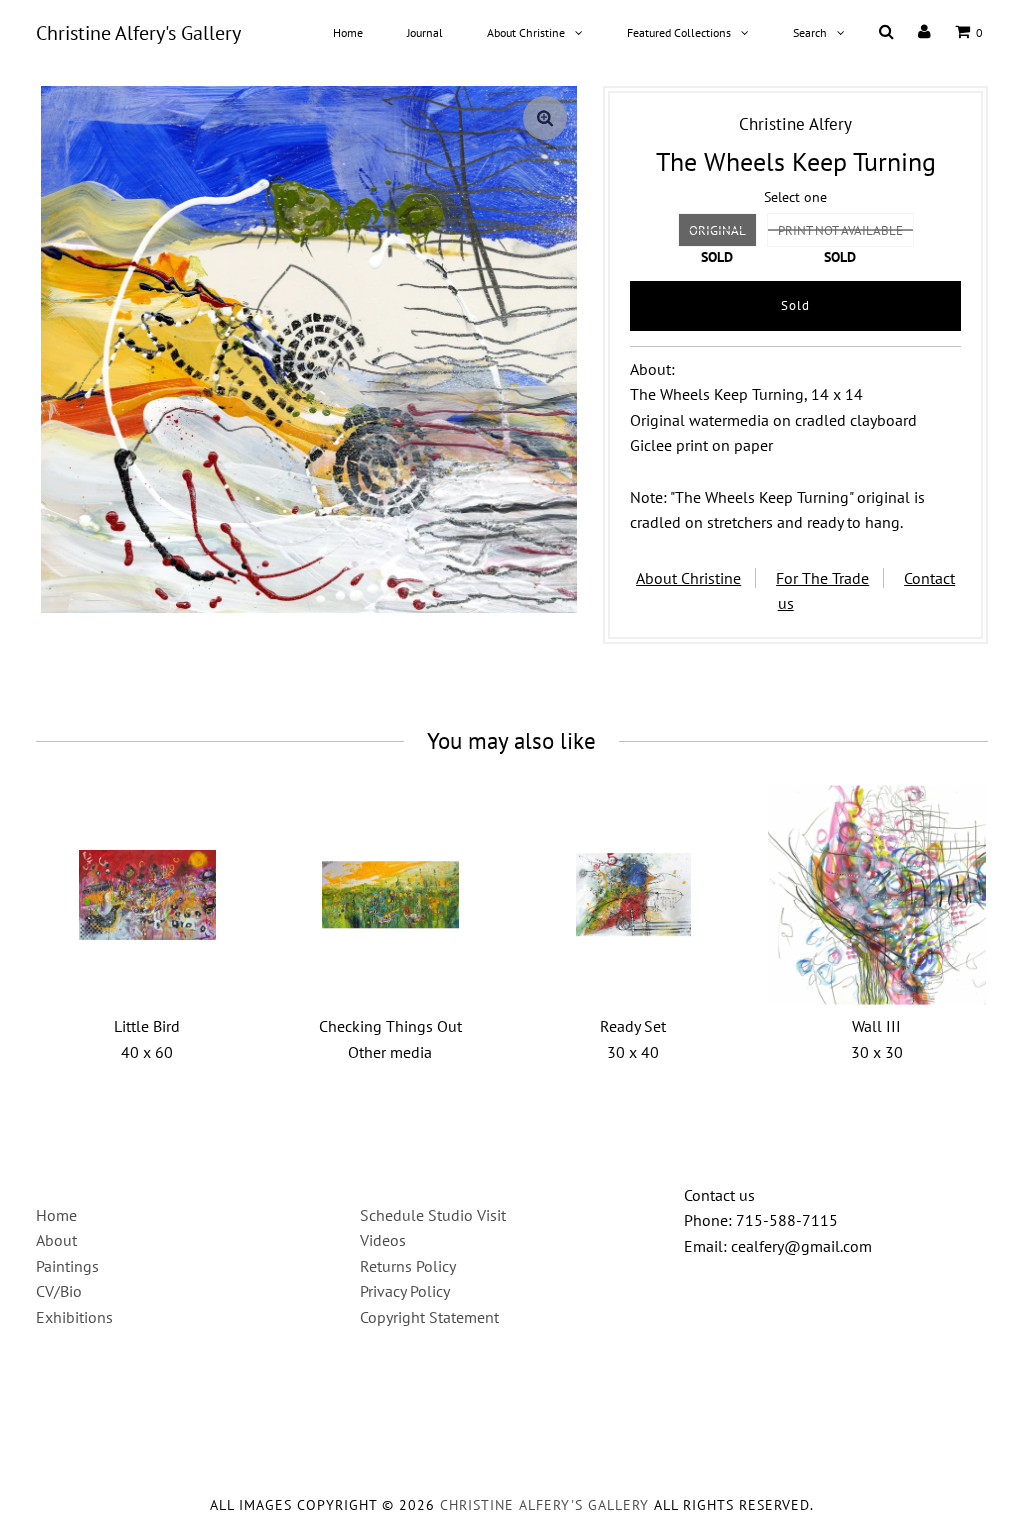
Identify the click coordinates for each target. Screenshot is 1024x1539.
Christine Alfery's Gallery (138, 33)
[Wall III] (876, 894)
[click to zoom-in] (545, 118)
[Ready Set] (633, 894)
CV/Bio (59, 1291)
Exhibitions (74, 1317)
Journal (425, 32)
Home (348, 32)
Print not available (840, 230)
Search (810, 32)
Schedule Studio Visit (433, 1215)
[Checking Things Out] (390, 894)
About (56, 1240)
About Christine (526, 32)
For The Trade (822, 578)
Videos (383, 1240)
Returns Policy (408, 1266)
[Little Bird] (147, 894)
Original (717, 230)
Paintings (67, 1266)
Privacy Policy (405, 1291)
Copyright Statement (429, 1317)
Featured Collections (679, 32)
